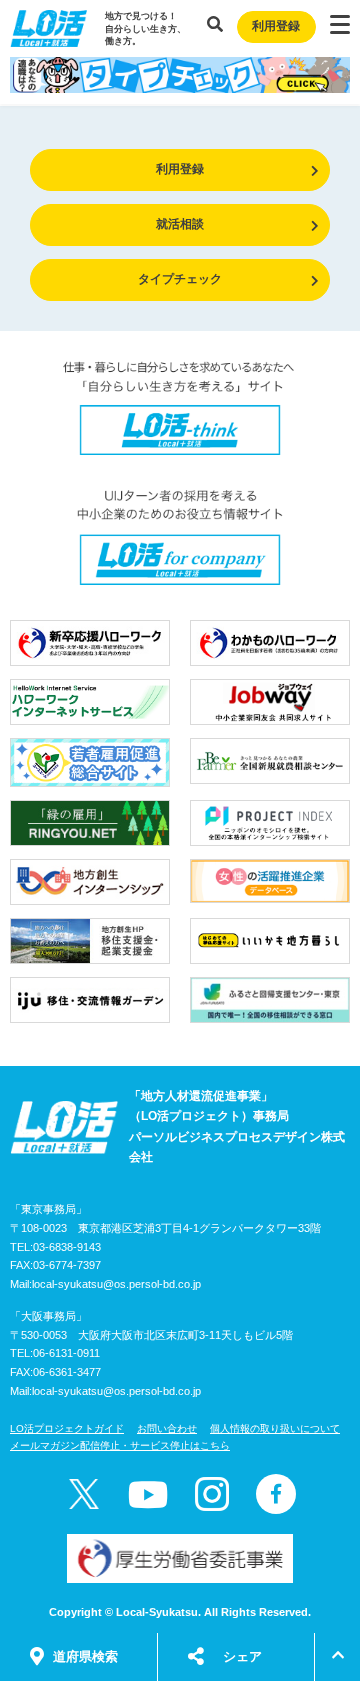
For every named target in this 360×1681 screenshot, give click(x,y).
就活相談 (180, 224)
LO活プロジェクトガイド (67, 1428)
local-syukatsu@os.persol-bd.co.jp (116, 1284)
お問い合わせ (167, 1428)
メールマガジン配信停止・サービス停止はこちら (120, 1445)
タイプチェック (180, 279)
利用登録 (276, 26)
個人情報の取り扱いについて (275, 1428)
